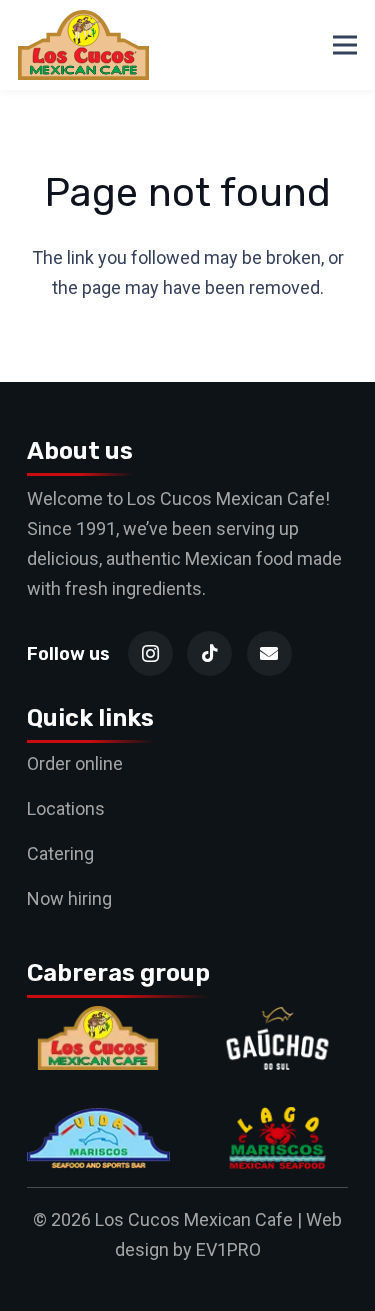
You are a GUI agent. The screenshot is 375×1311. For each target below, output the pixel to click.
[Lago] (277, 1120)
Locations (66, 808)
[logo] (83, 45)
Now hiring (69, 898)
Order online (75, 763)
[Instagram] (150, 653)
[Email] (269, 653)
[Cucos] (98, 1020)
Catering (60, 853)
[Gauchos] (277, 1020)
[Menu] (345, 45)
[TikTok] (209, 653)
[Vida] (98, 1120)
